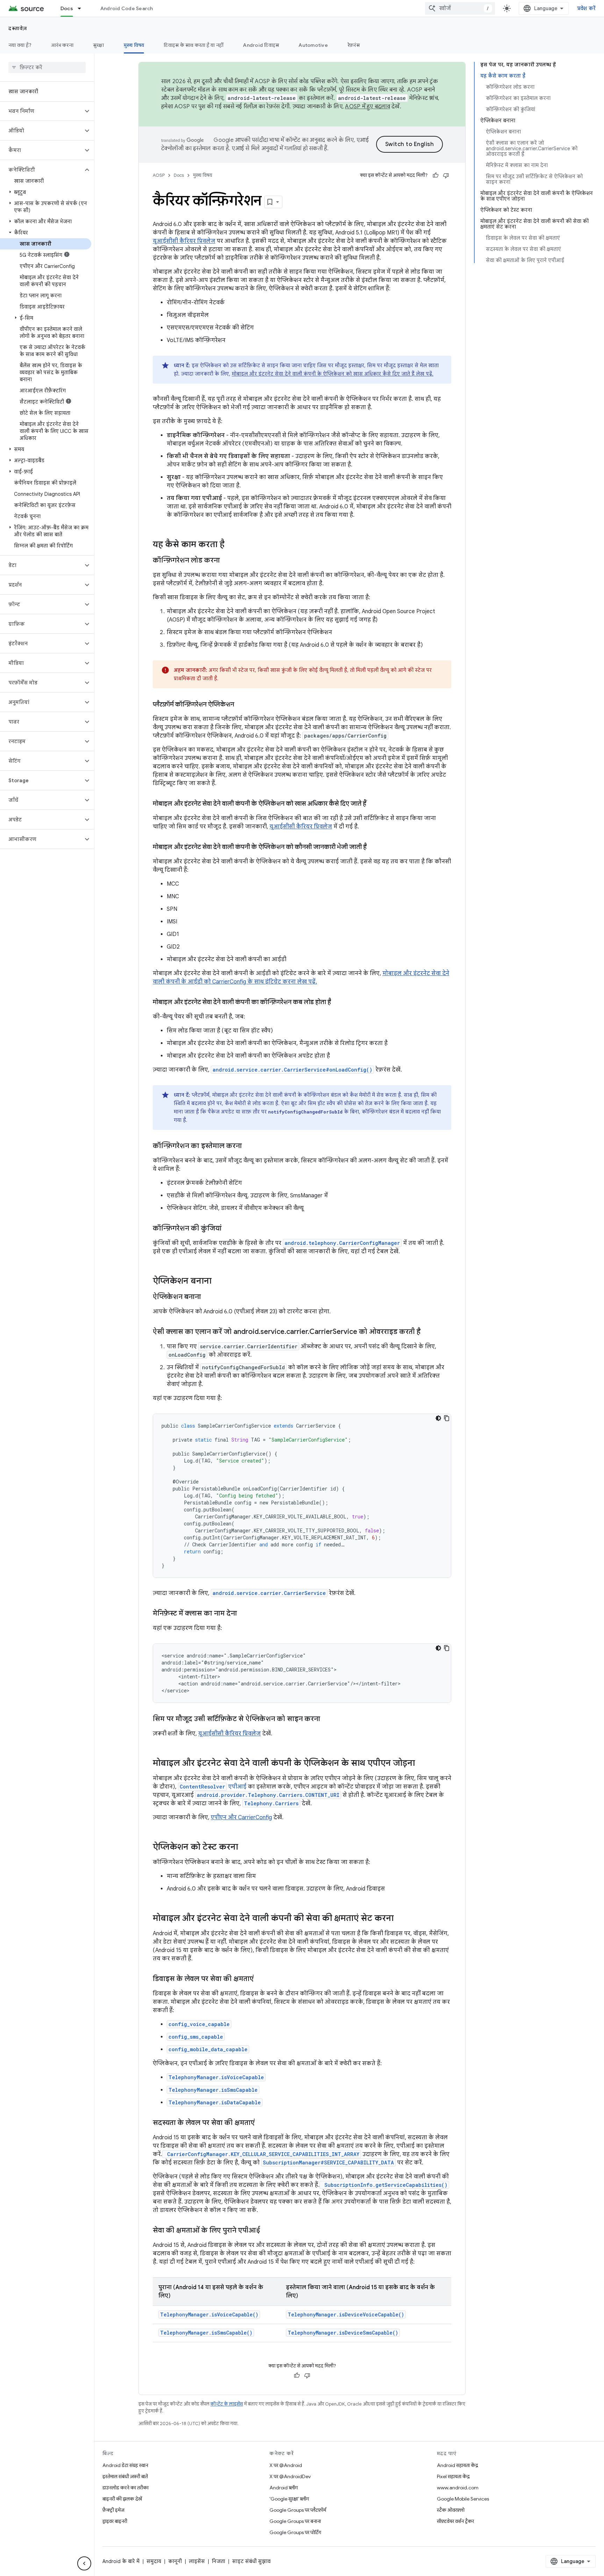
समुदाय (154, 2561)
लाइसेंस (197, 2561)
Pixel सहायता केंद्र (453, 2476)
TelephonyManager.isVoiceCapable (216, 2077)
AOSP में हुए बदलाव (368, 107)
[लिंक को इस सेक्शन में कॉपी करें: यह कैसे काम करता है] (231, 545)
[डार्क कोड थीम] (438, 1418)
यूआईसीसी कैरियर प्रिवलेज (184, 241)
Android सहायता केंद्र (458, 2465)
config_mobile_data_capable (208, 2049)
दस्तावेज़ (18, 28)
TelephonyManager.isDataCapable (215, 2102)
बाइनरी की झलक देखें (122, 2499)
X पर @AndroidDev (290, 2476)
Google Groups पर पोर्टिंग (295, 2532)
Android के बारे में (121, 2561)
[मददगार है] (436, 175)
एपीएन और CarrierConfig (241, 1817)
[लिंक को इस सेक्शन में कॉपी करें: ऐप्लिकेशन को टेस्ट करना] (245, 1848)
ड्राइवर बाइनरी (115, 2521)
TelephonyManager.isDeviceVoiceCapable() (346, 2314)
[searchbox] (47, 67)
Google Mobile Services (463, 2499)
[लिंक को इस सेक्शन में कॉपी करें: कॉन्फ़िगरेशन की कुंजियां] (229, 1229)
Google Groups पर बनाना (295, 2521)
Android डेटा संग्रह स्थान (125, 2465)
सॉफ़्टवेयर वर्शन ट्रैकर (455, 2521)
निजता (218, 2561)
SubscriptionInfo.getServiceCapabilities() (384, 2185)
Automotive (313, 45)
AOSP (159, 175)
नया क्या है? (20, 45)
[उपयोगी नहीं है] (446, 175)
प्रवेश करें (587, 8)
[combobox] (460, 8)
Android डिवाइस (261, 45)
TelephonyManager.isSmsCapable (213, 2090)
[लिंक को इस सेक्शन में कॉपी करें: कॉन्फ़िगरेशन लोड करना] (227, 561)
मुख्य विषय (134, 45)
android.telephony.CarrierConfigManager (342, 1243)
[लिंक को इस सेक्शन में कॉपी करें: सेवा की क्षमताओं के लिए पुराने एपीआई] (267, 2231)
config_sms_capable (196, 2037)
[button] (41, 111)
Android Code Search (127, 8)
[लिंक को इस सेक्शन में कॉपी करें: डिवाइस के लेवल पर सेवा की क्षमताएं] (261, 1979)
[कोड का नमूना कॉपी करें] (447, 1418)
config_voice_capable (199, 2024)
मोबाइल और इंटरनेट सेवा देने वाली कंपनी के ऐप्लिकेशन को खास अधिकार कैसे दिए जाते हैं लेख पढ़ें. (333, 374)
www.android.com (458, 2488)
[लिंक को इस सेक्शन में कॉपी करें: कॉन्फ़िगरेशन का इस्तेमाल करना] (249, 1146)
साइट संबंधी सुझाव (251, 2561)
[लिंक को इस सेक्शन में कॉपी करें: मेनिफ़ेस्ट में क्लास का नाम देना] (244, 1614)
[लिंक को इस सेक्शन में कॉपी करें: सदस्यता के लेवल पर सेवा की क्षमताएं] (262, 2123)
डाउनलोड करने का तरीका (125, 2488)
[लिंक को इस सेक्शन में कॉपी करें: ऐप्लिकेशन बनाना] (218, 1282)
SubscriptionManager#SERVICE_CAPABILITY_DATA (328, 2163)
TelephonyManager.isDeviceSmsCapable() (343, 2333)
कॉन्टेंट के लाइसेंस (227, 2404)
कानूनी (175, 2561)
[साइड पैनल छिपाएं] (84, 2563)
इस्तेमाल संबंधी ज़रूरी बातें (125, 2476)
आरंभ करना (62, 45)
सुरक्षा (99, 45)
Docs (67, 8)
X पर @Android (286, 2465)
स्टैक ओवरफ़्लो (451, 2510)
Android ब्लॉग (284, 2488)
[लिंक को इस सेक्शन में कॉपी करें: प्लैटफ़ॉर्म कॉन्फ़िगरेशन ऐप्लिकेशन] (241, 705)
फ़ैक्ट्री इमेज (113, 2510)
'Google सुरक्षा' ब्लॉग (289, 2499)
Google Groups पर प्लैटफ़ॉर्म (298, 2510)
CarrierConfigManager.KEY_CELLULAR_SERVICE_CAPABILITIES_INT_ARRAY (262, 2154)
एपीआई (213, 1787)
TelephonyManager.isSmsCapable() (206, 2333)
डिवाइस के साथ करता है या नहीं (193, 45)
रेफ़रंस (354, 45)
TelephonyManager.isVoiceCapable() (209, 2314)
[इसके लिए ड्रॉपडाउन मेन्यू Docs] (82, 8)
